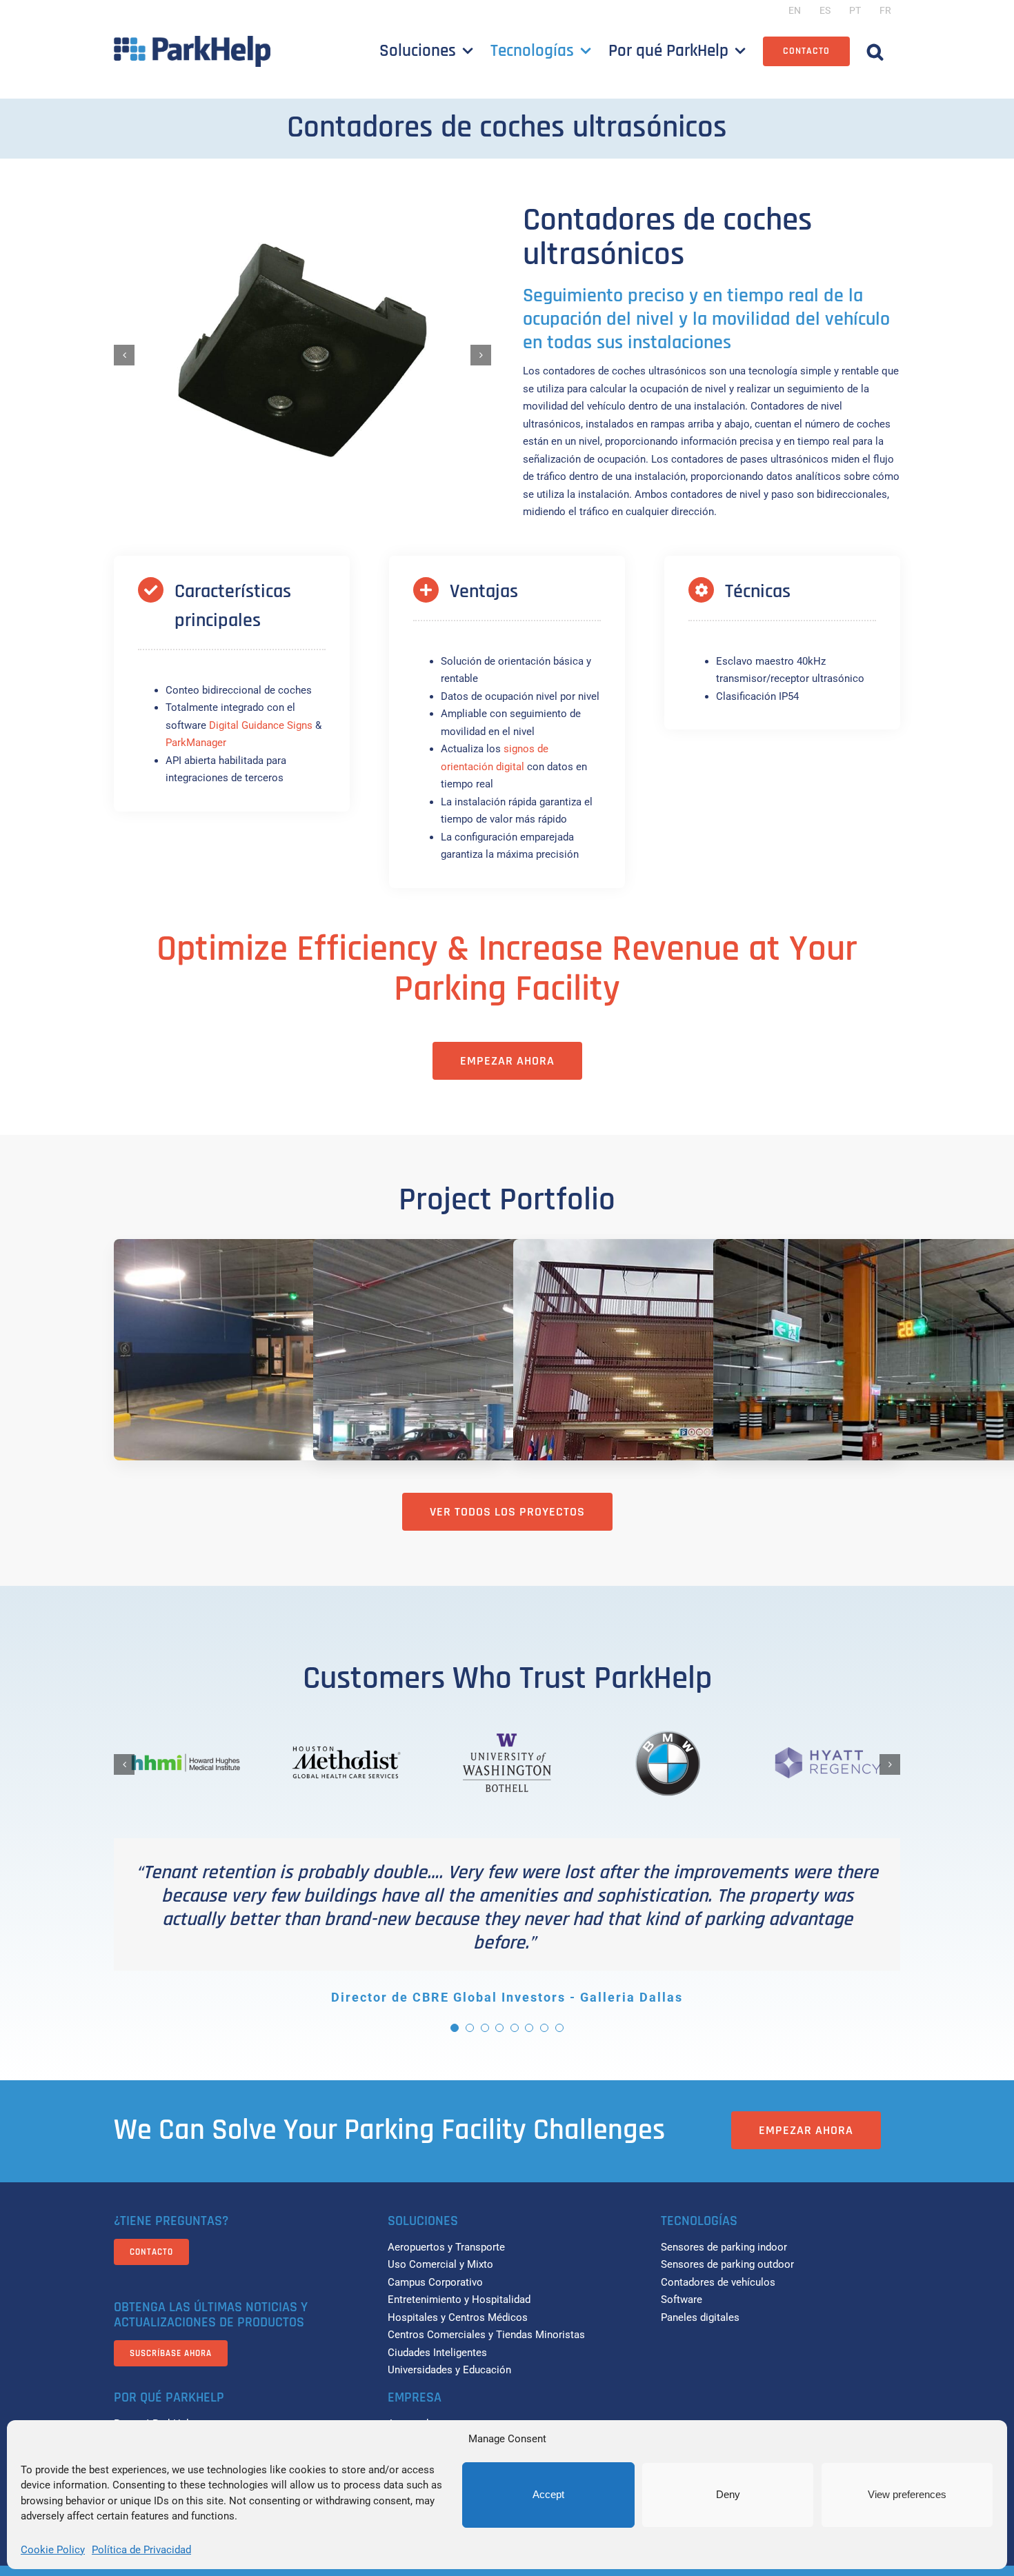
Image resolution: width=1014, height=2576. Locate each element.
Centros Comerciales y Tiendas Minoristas (486, 2335)
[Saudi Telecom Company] (506, 1384)
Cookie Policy (53, 2550)
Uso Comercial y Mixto (440, 2264)
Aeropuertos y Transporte (446, 2247)
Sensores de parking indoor (724, 2247)
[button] (875, 51)
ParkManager (196, 743)
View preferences (907, 2494)
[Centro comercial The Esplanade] (307, 1384)
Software (682, 2300)
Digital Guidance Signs (261, 725)
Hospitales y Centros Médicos (458, 2317)
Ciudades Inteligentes (437, 2353)
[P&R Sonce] (706, 1385)
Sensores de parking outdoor (727, 2264)
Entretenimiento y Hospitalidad (459, 2300)
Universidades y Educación (449, 2370)
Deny (728, 2494)
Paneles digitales (700, 2317)
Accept (548, 2494)
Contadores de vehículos (718, 2282)
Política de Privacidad (141, 2550)
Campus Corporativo (435, 2282)
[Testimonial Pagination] (455, 2028)
